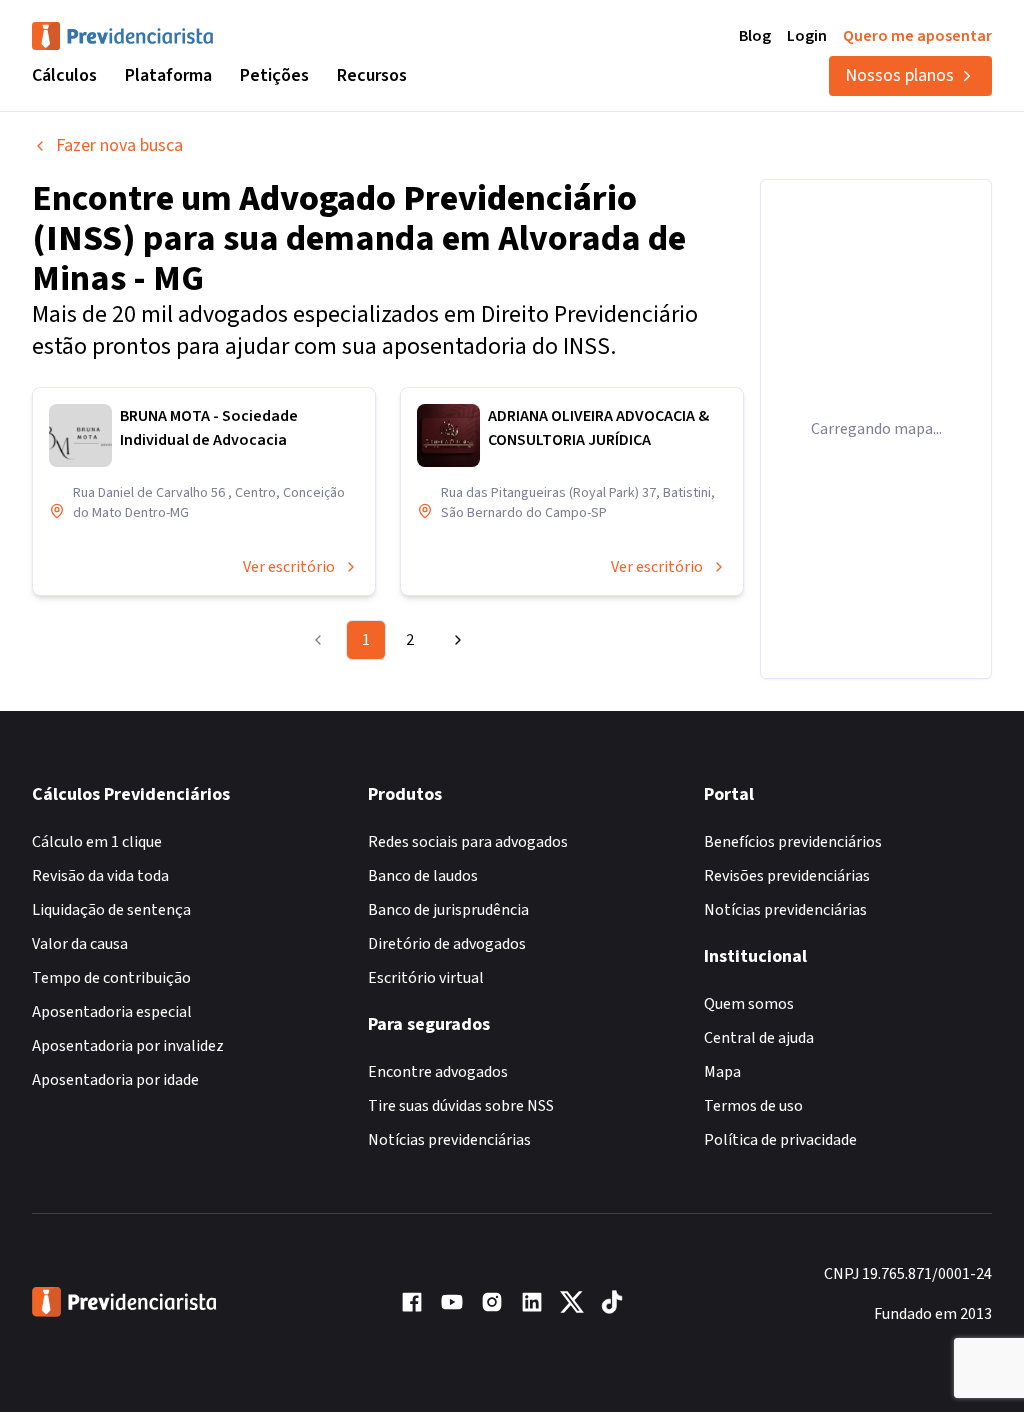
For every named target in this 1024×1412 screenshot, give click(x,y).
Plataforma (168, 75)
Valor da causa (80, 944)
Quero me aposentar (917, 36)
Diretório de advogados (447, 944)
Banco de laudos (423, 876)
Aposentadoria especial (112, 1012)
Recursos (372, 75)
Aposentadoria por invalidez (128, 1046)
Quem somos (749, 1004)
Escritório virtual (426, 978)
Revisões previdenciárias (787, 876)
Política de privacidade (780, 1140)
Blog (755, 36)
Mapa (722, 1072)
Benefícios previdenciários (793, 842)
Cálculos (64, 75)
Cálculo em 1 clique (97, 842)
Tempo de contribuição (111, 978)
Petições (274, 75)
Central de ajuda (759, 1038)
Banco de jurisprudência (448, 910)
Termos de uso (753, 1106)
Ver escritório (289, 567)
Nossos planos (899, 75)
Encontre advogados (438, 1072)
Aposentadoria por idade (115, 1080)
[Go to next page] (455, 640)
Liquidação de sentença (111, 910)
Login (807, 36)
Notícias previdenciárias (449, 1140)
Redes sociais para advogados (468, 842)
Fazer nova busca (119, 145)
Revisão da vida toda (100, 876)
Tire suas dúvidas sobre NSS (461, 1106)
